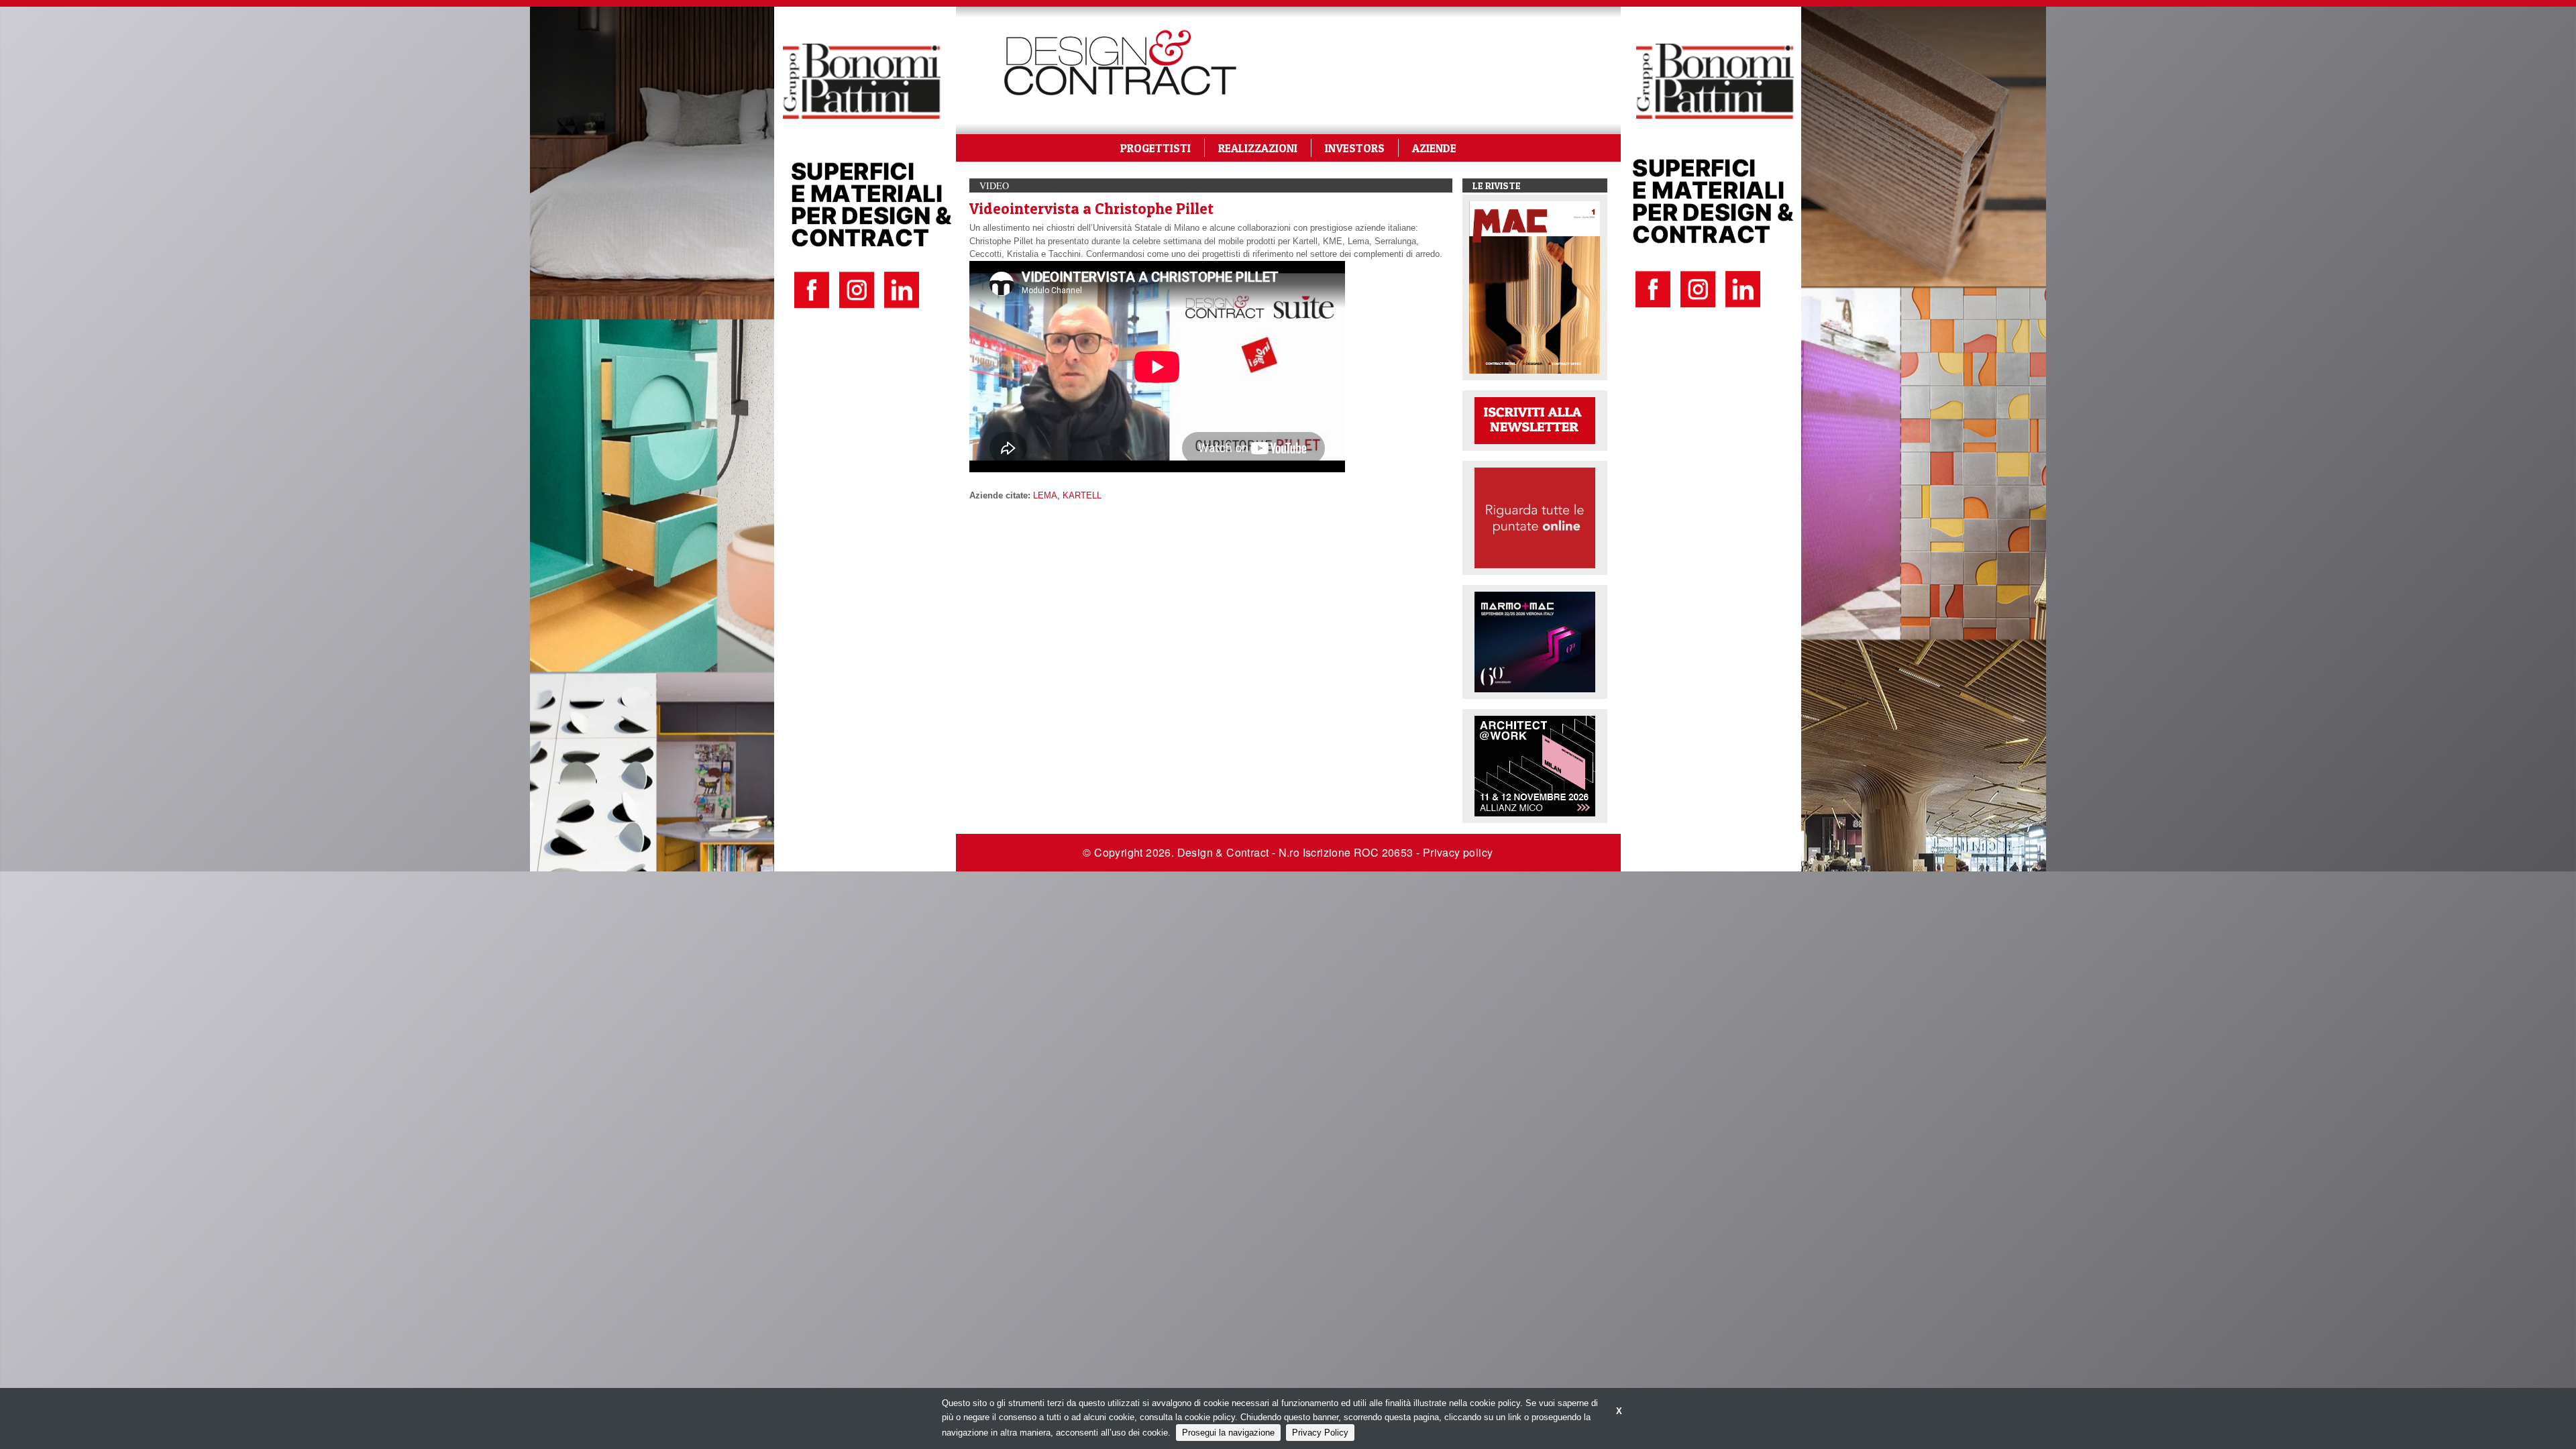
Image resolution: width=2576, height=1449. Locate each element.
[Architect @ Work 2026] (1535, 765)
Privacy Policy (1320, 1433)
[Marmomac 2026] (1535, 641)
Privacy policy (1458, 852)
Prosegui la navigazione (1228, 1433)
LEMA (1045, 495)
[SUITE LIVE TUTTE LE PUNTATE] (1535, 517)
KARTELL (1082, 495)
